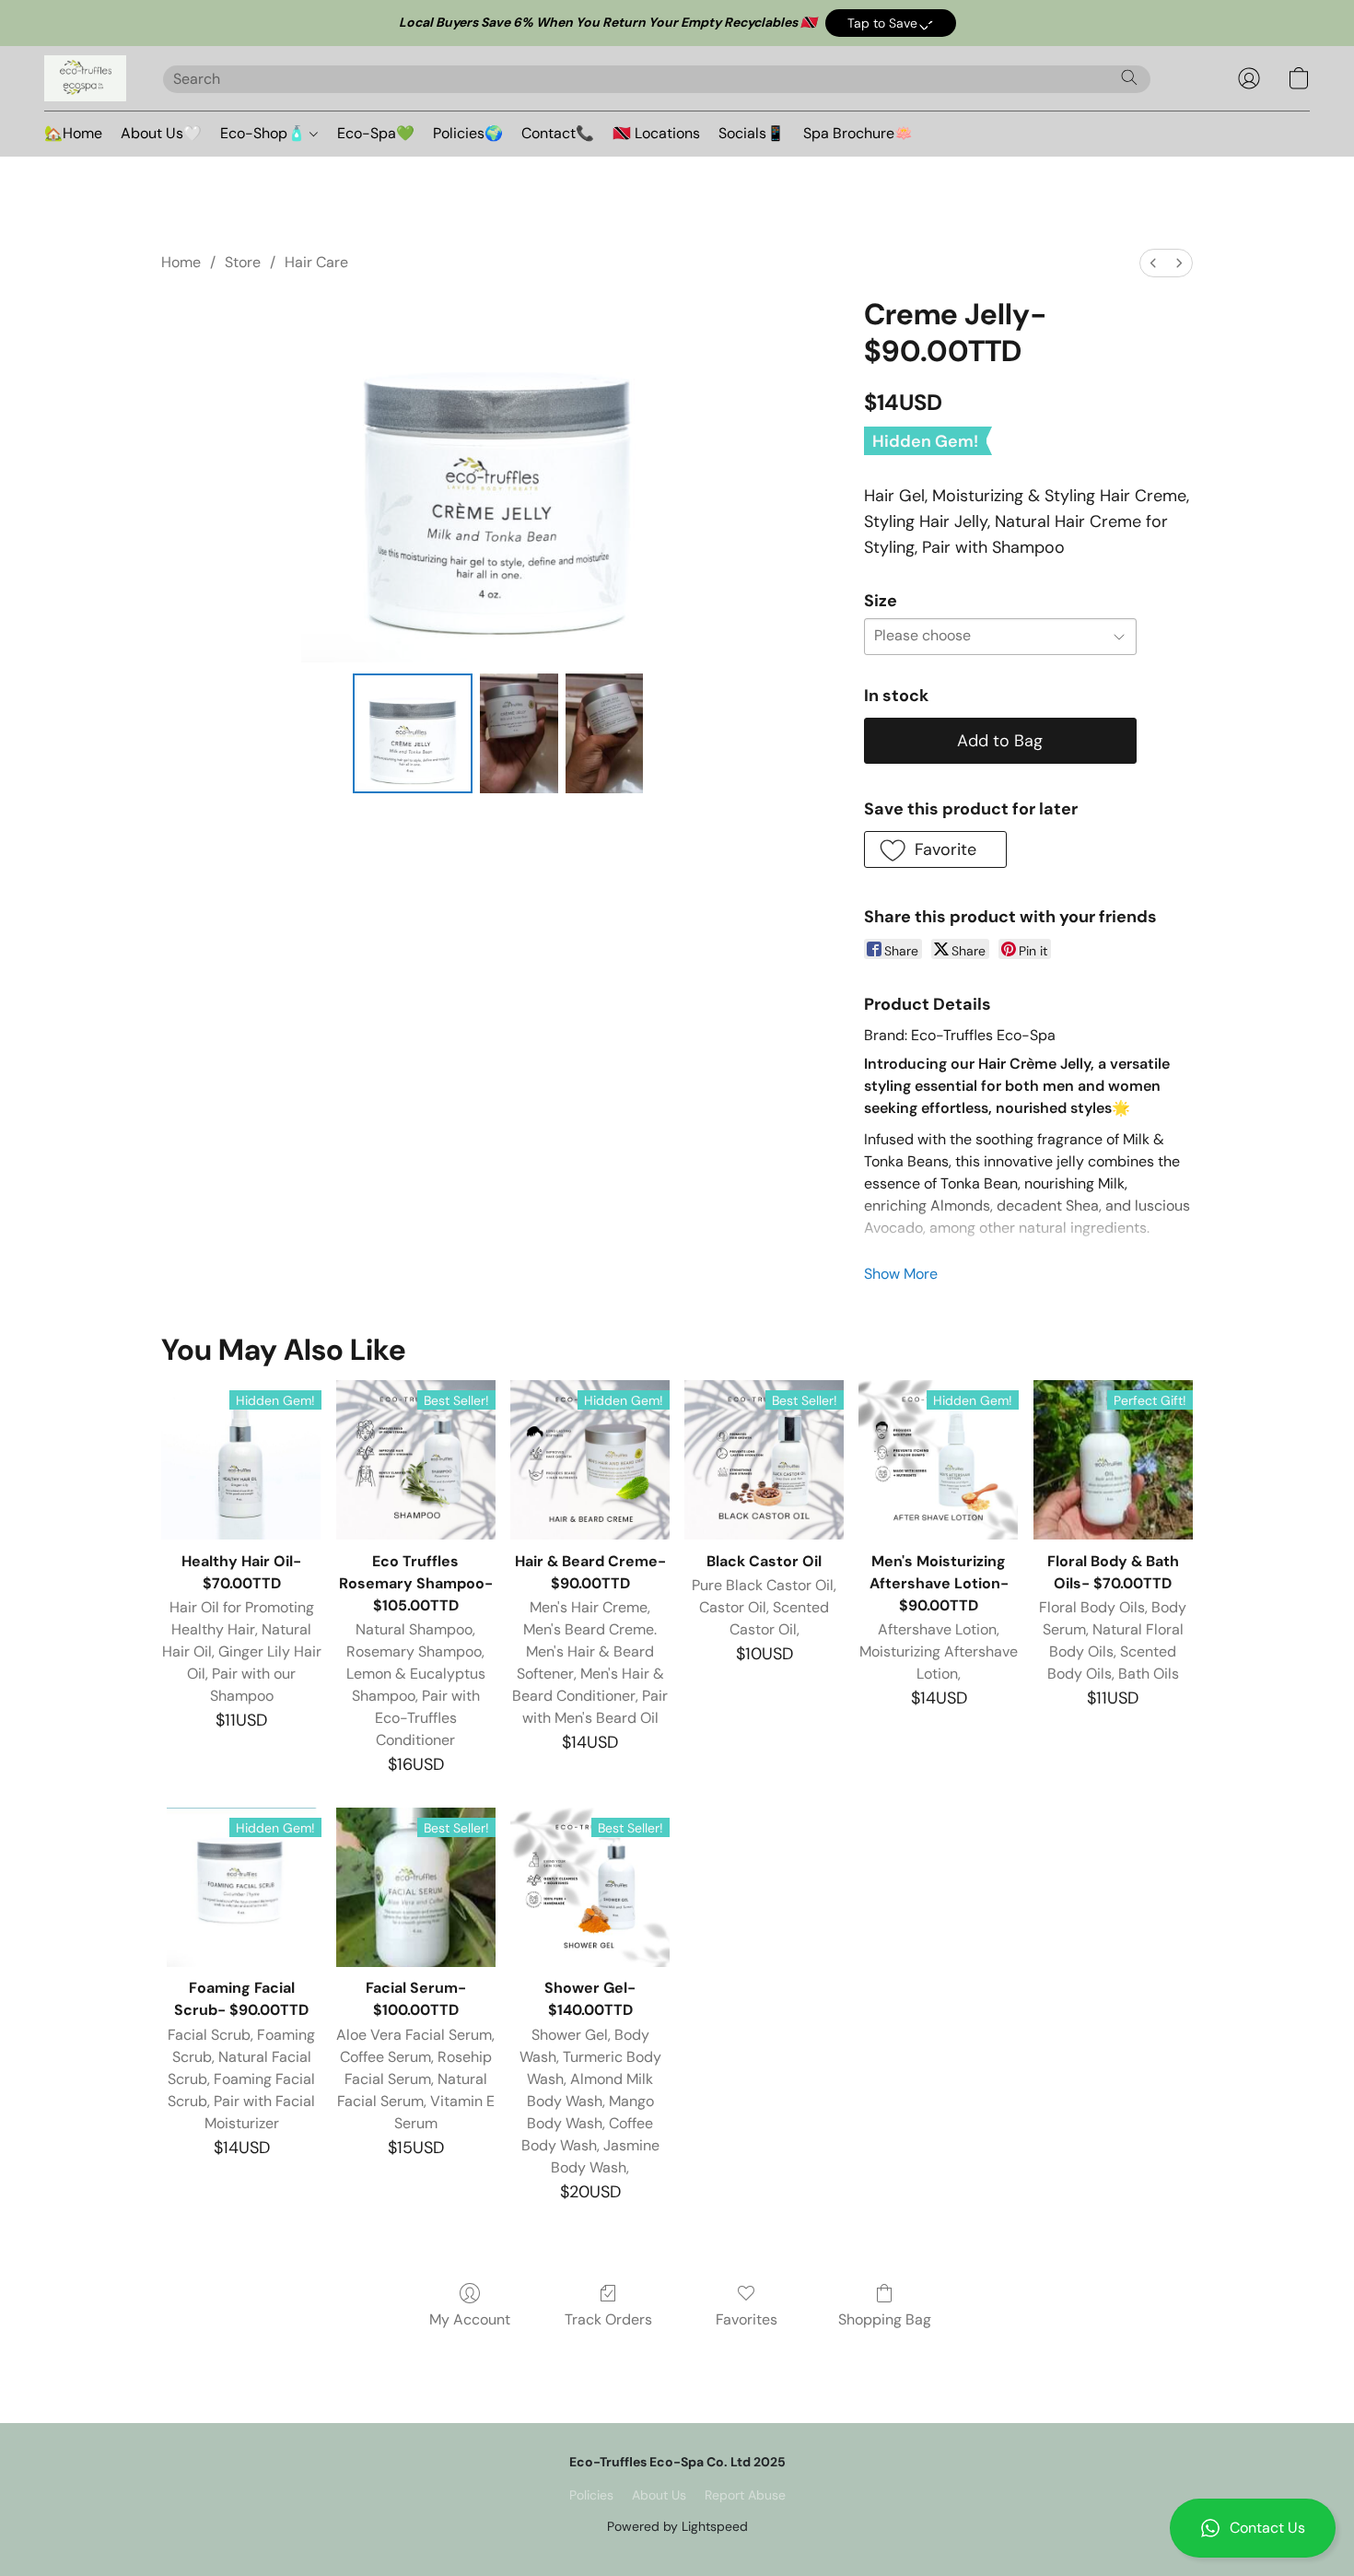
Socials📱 (752, 133)
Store (243, 262)
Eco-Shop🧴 (265, 133)
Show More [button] (901, 1274)
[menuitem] (1153, 263)
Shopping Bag (885, 2319)
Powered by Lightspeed (677, 2526)
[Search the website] (1129, 77)
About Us (659, 2495)
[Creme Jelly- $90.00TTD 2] (604, 733)
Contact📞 (558, 133)
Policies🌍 (468, 133)
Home (181, 262)
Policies (591, 2495)
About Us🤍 (161, 133)
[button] (891, 23)
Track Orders (608, 2319)
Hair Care (316, 262)
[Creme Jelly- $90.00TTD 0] (413, 733)
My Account (470, 2319)
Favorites (747, 2319)
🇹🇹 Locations (656, 133)
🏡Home (73, 133)
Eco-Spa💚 (376, 133)
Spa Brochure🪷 (858, 133)
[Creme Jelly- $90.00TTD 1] (519, 733)
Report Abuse (745, 2495)
